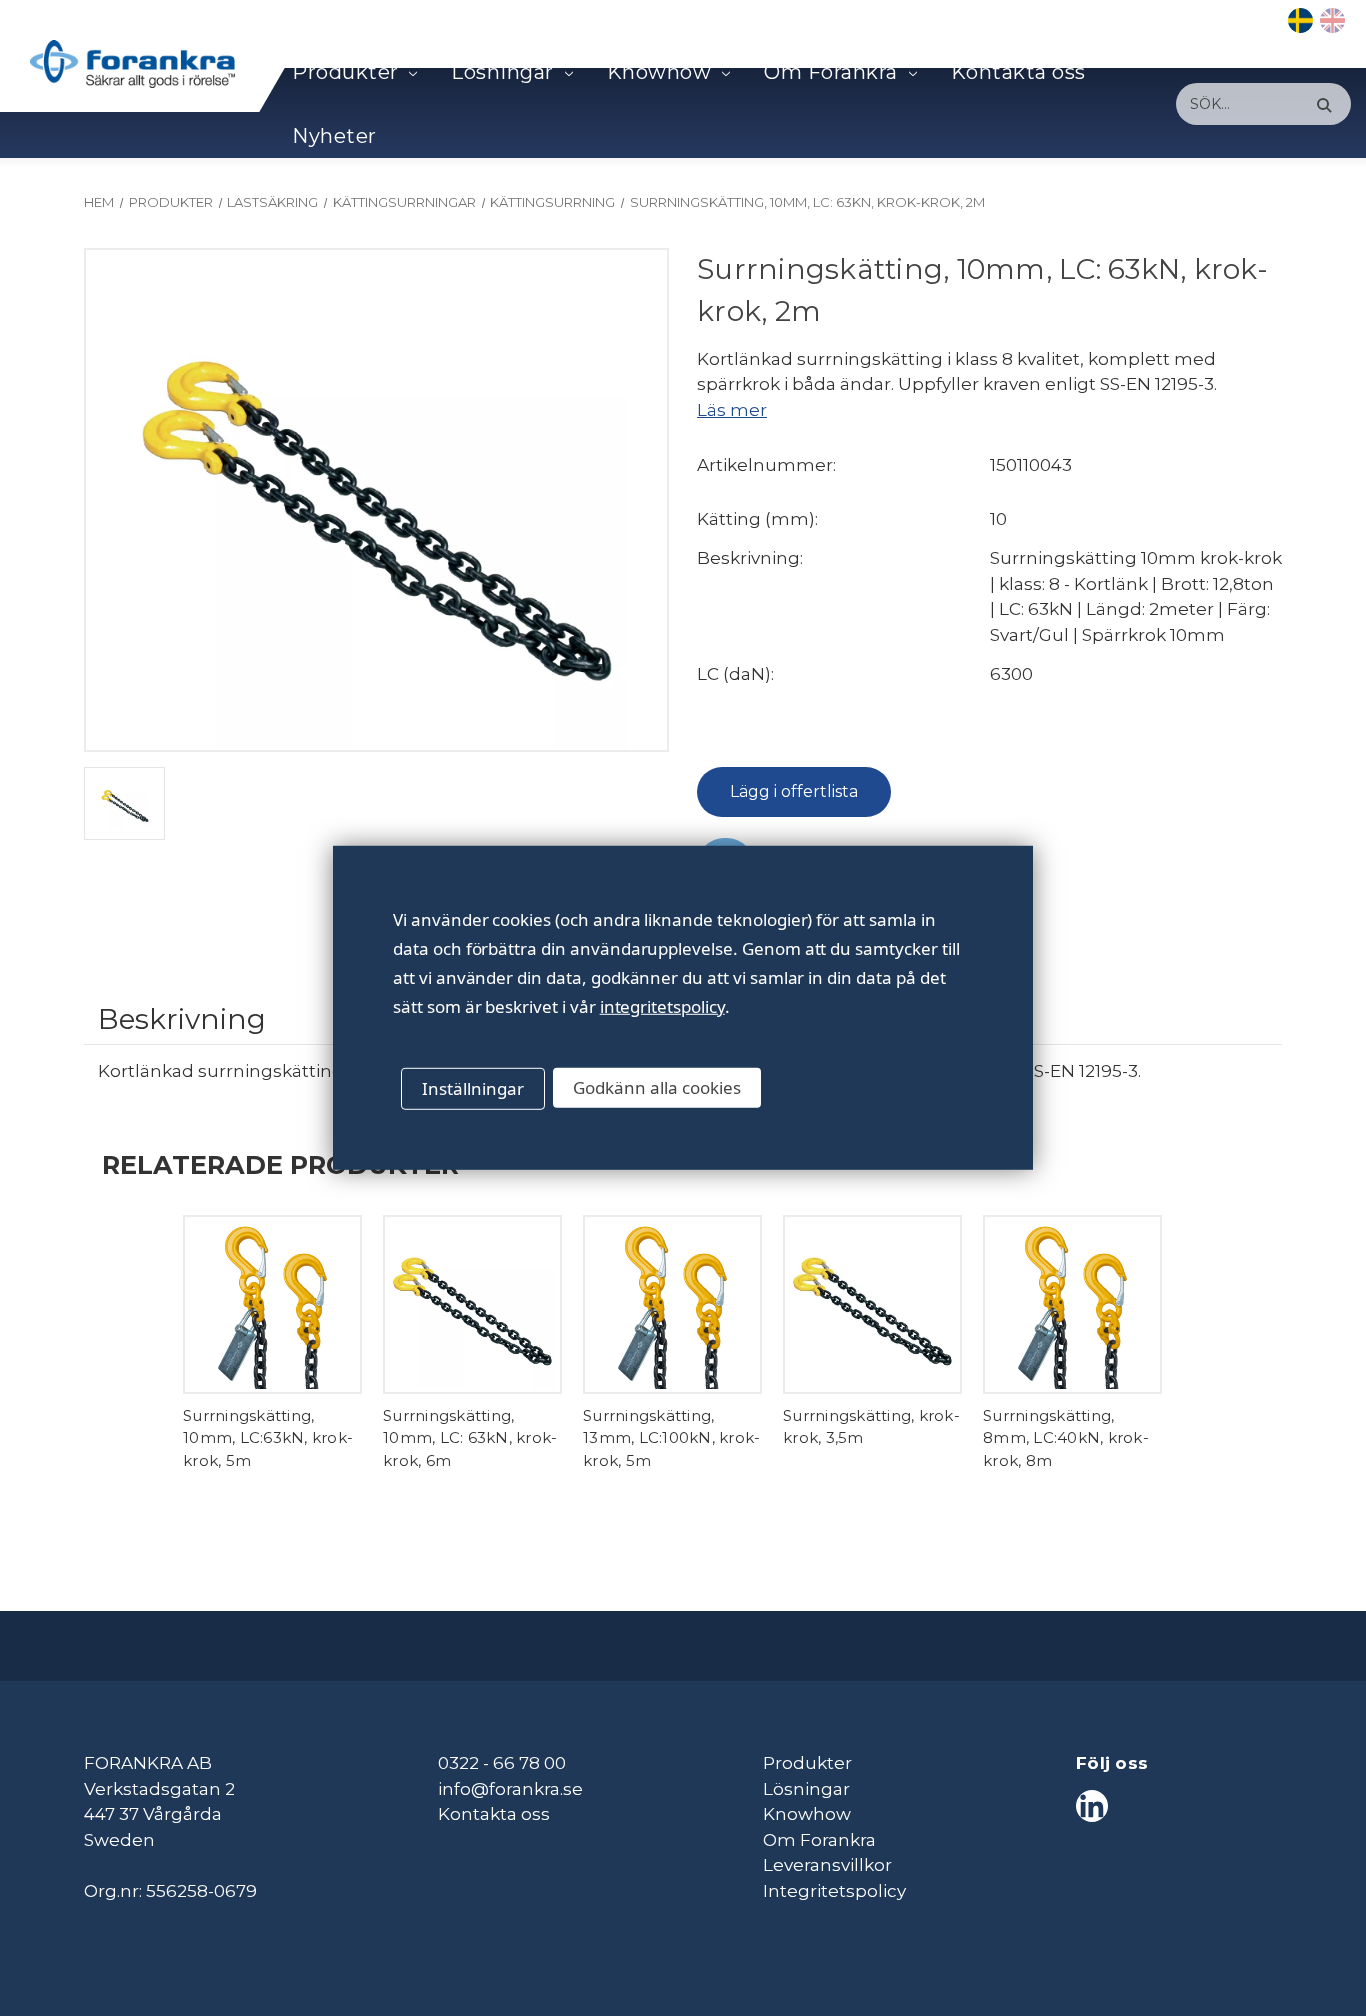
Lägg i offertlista (794, 791)
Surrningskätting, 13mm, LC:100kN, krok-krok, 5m (671, 1438)
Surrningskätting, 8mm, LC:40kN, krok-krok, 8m (1066, 1438)
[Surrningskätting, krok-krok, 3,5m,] (872, 1304)
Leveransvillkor (827, 1865)
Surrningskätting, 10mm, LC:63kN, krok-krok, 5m (268, 1438)
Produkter (345, 72)
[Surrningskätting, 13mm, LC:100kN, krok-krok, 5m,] (672, 1304)
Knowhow (659, 72)
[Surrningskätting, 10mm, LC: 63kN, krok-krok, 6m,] (472, 1304)
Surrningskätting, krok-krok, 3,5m (871, 1427)
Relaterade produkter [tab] (280, 1164)
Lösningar (502, 72)
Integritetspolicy (834, 1891)
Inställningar (473, 1088)
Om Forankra (831, 72)
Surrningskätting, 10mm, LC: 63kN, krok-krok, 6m (470, 1438)
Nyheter (334, 136)
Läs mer (732, 410)
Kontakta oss (1018, 72)
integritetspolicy (662, 1006)
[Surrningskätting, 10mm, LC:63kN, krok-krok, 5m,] (272, 1304)
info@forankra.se (510, 1789)
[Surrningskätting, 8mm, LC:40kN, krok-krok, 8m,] (1072, 1304)
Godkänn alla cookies (657, 1087)
